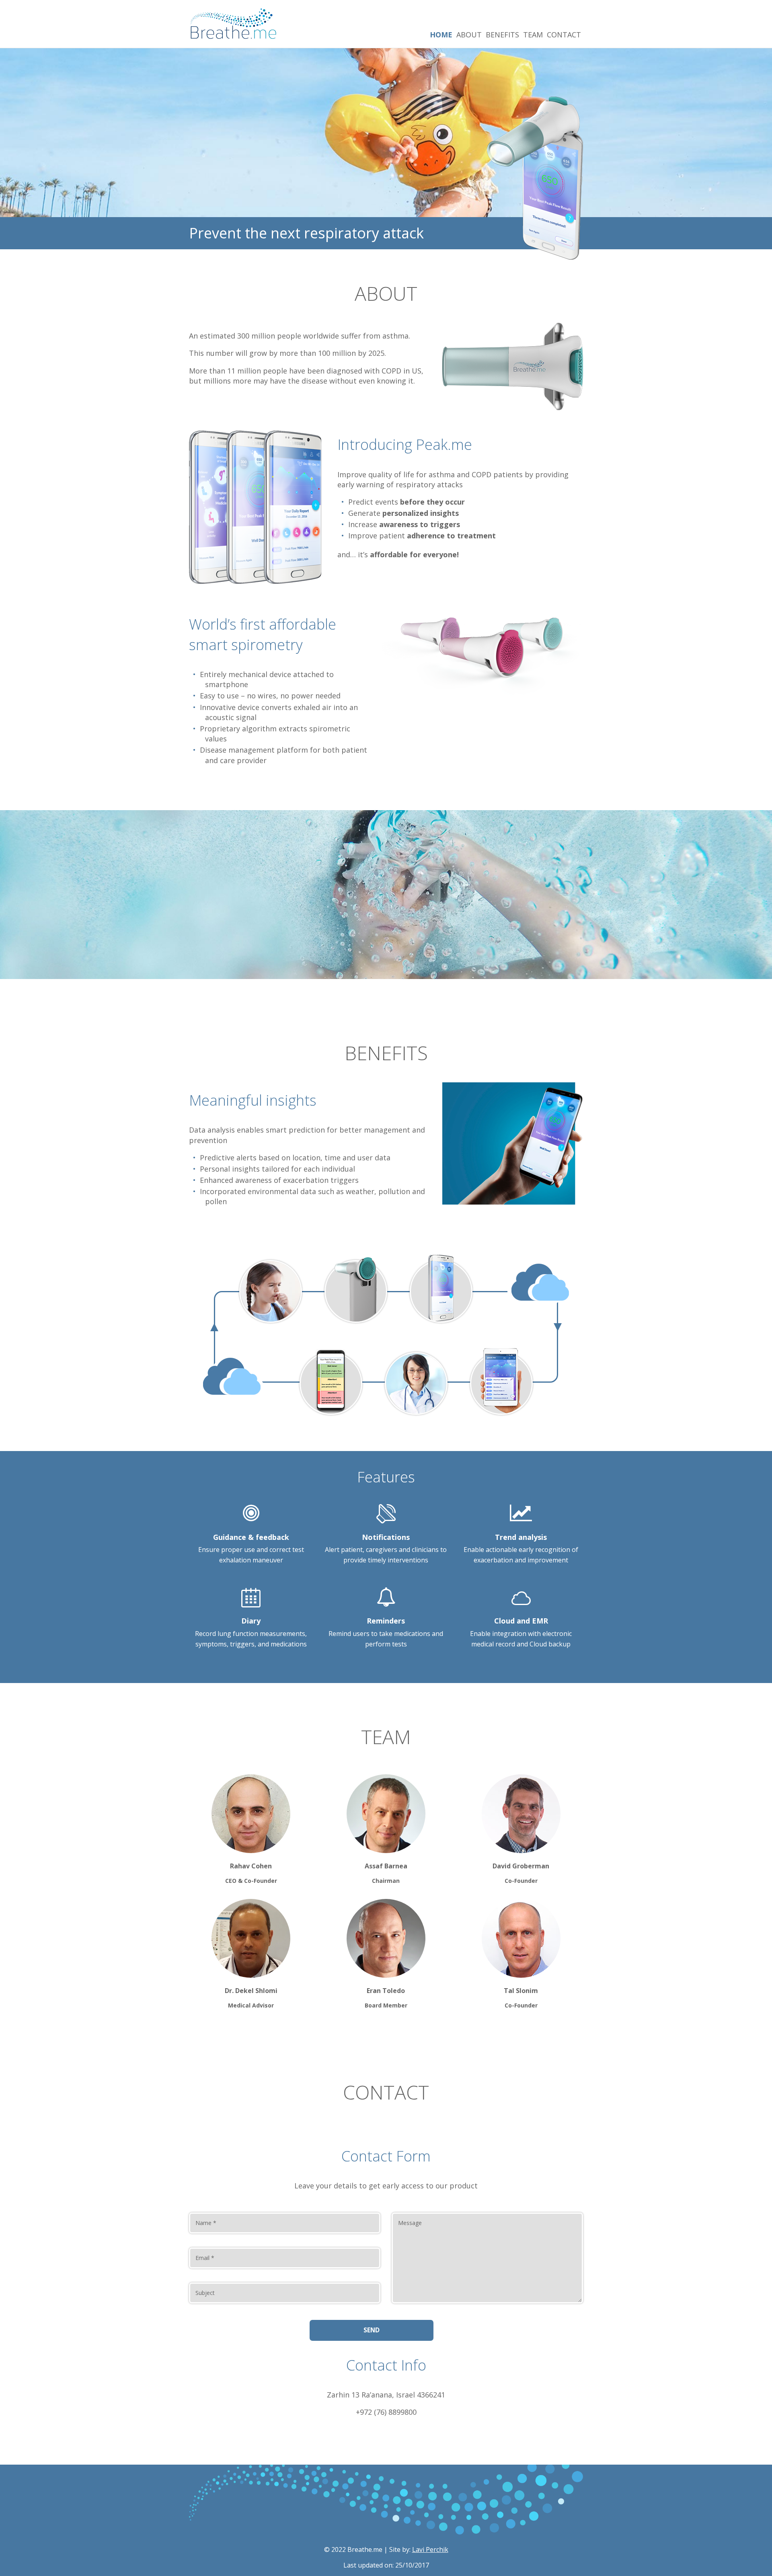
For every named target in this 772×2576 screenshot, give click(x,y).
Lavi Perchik (430, 2549)
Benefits (502, 35)
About (469, 35)
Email (205, 2258)
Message (410, 2223)
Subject (205, 2293)
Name (206, 2223)
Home (441, 35)
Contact (564, 35)
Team (533, 35)
